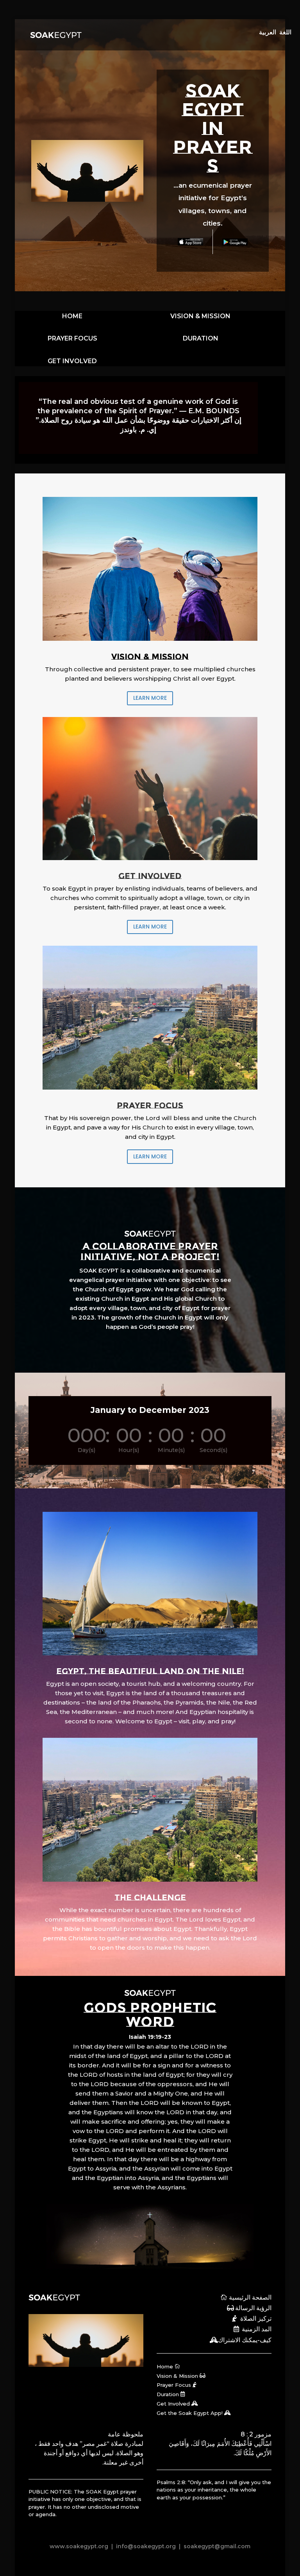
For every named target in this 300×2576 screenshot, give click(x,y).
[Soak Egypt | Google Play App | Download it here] (235, 242)
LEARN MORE (150, 698)
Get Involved (173, 2404)
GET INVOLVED (72, 361)
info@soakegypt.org (146, 2546)
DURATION (201, 338)
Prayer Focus (174, 2385)
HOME (72, 316)
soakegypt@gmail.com (216, 2546)
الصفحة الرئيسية (250, 2297)
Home (165, 2366)
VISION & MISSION (200, 316)
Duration (168, 2394)
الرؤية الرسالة (253, 2308)
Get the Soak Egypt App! (190, 2413)
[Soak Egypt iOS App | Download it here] (190, 242)
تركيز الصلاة (256, 2319)
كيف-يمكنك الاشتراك (245, 2340)
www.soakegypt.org (79, 2546)
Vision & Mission (177, 2376)
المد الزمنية (257, 2329)
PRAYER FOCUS (72, 338)
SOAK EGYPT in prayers (213, 128)
